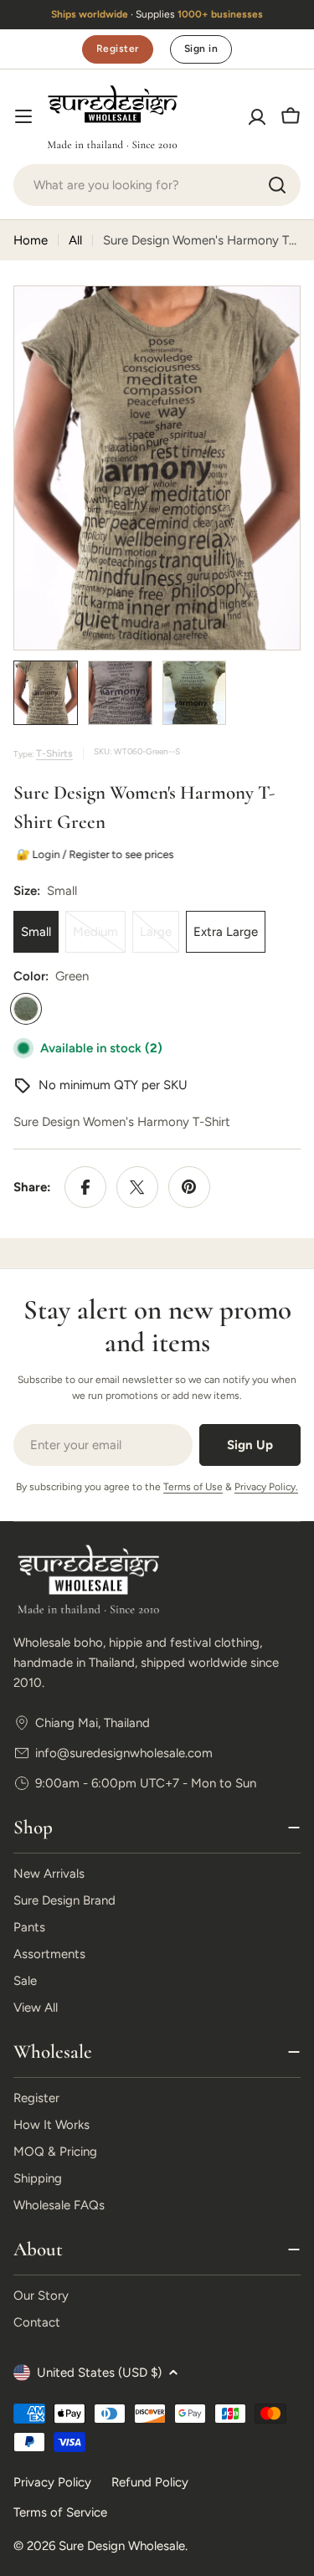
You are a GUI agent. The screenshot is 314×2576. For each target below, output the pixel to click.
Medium (99, 938)
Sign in (201, 49)
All (75, 240)
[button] (23, 15)
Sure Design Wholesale (122, 2546)
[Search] (277, 185)
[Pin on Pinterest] (189, 1187)
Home (31, 240)
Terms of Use (193, 1487)
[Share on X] (137, 1187)
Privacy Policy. (266, 1487)
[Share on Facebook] (85, 1187)
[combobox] (157, 185)
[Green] (26, 1009)
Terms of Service (60, 2512)
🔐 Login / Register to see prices (92, 854)
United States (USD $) (99, 2373)
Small (36, 932)
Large (160, 938)
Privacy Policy (52, 2482)
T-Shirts (54, 753)
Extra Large (226, 932)
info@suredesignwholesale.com (124, 1753)
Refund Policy (150, 2482)
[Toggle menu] (23, 116)
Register (118, 49)
